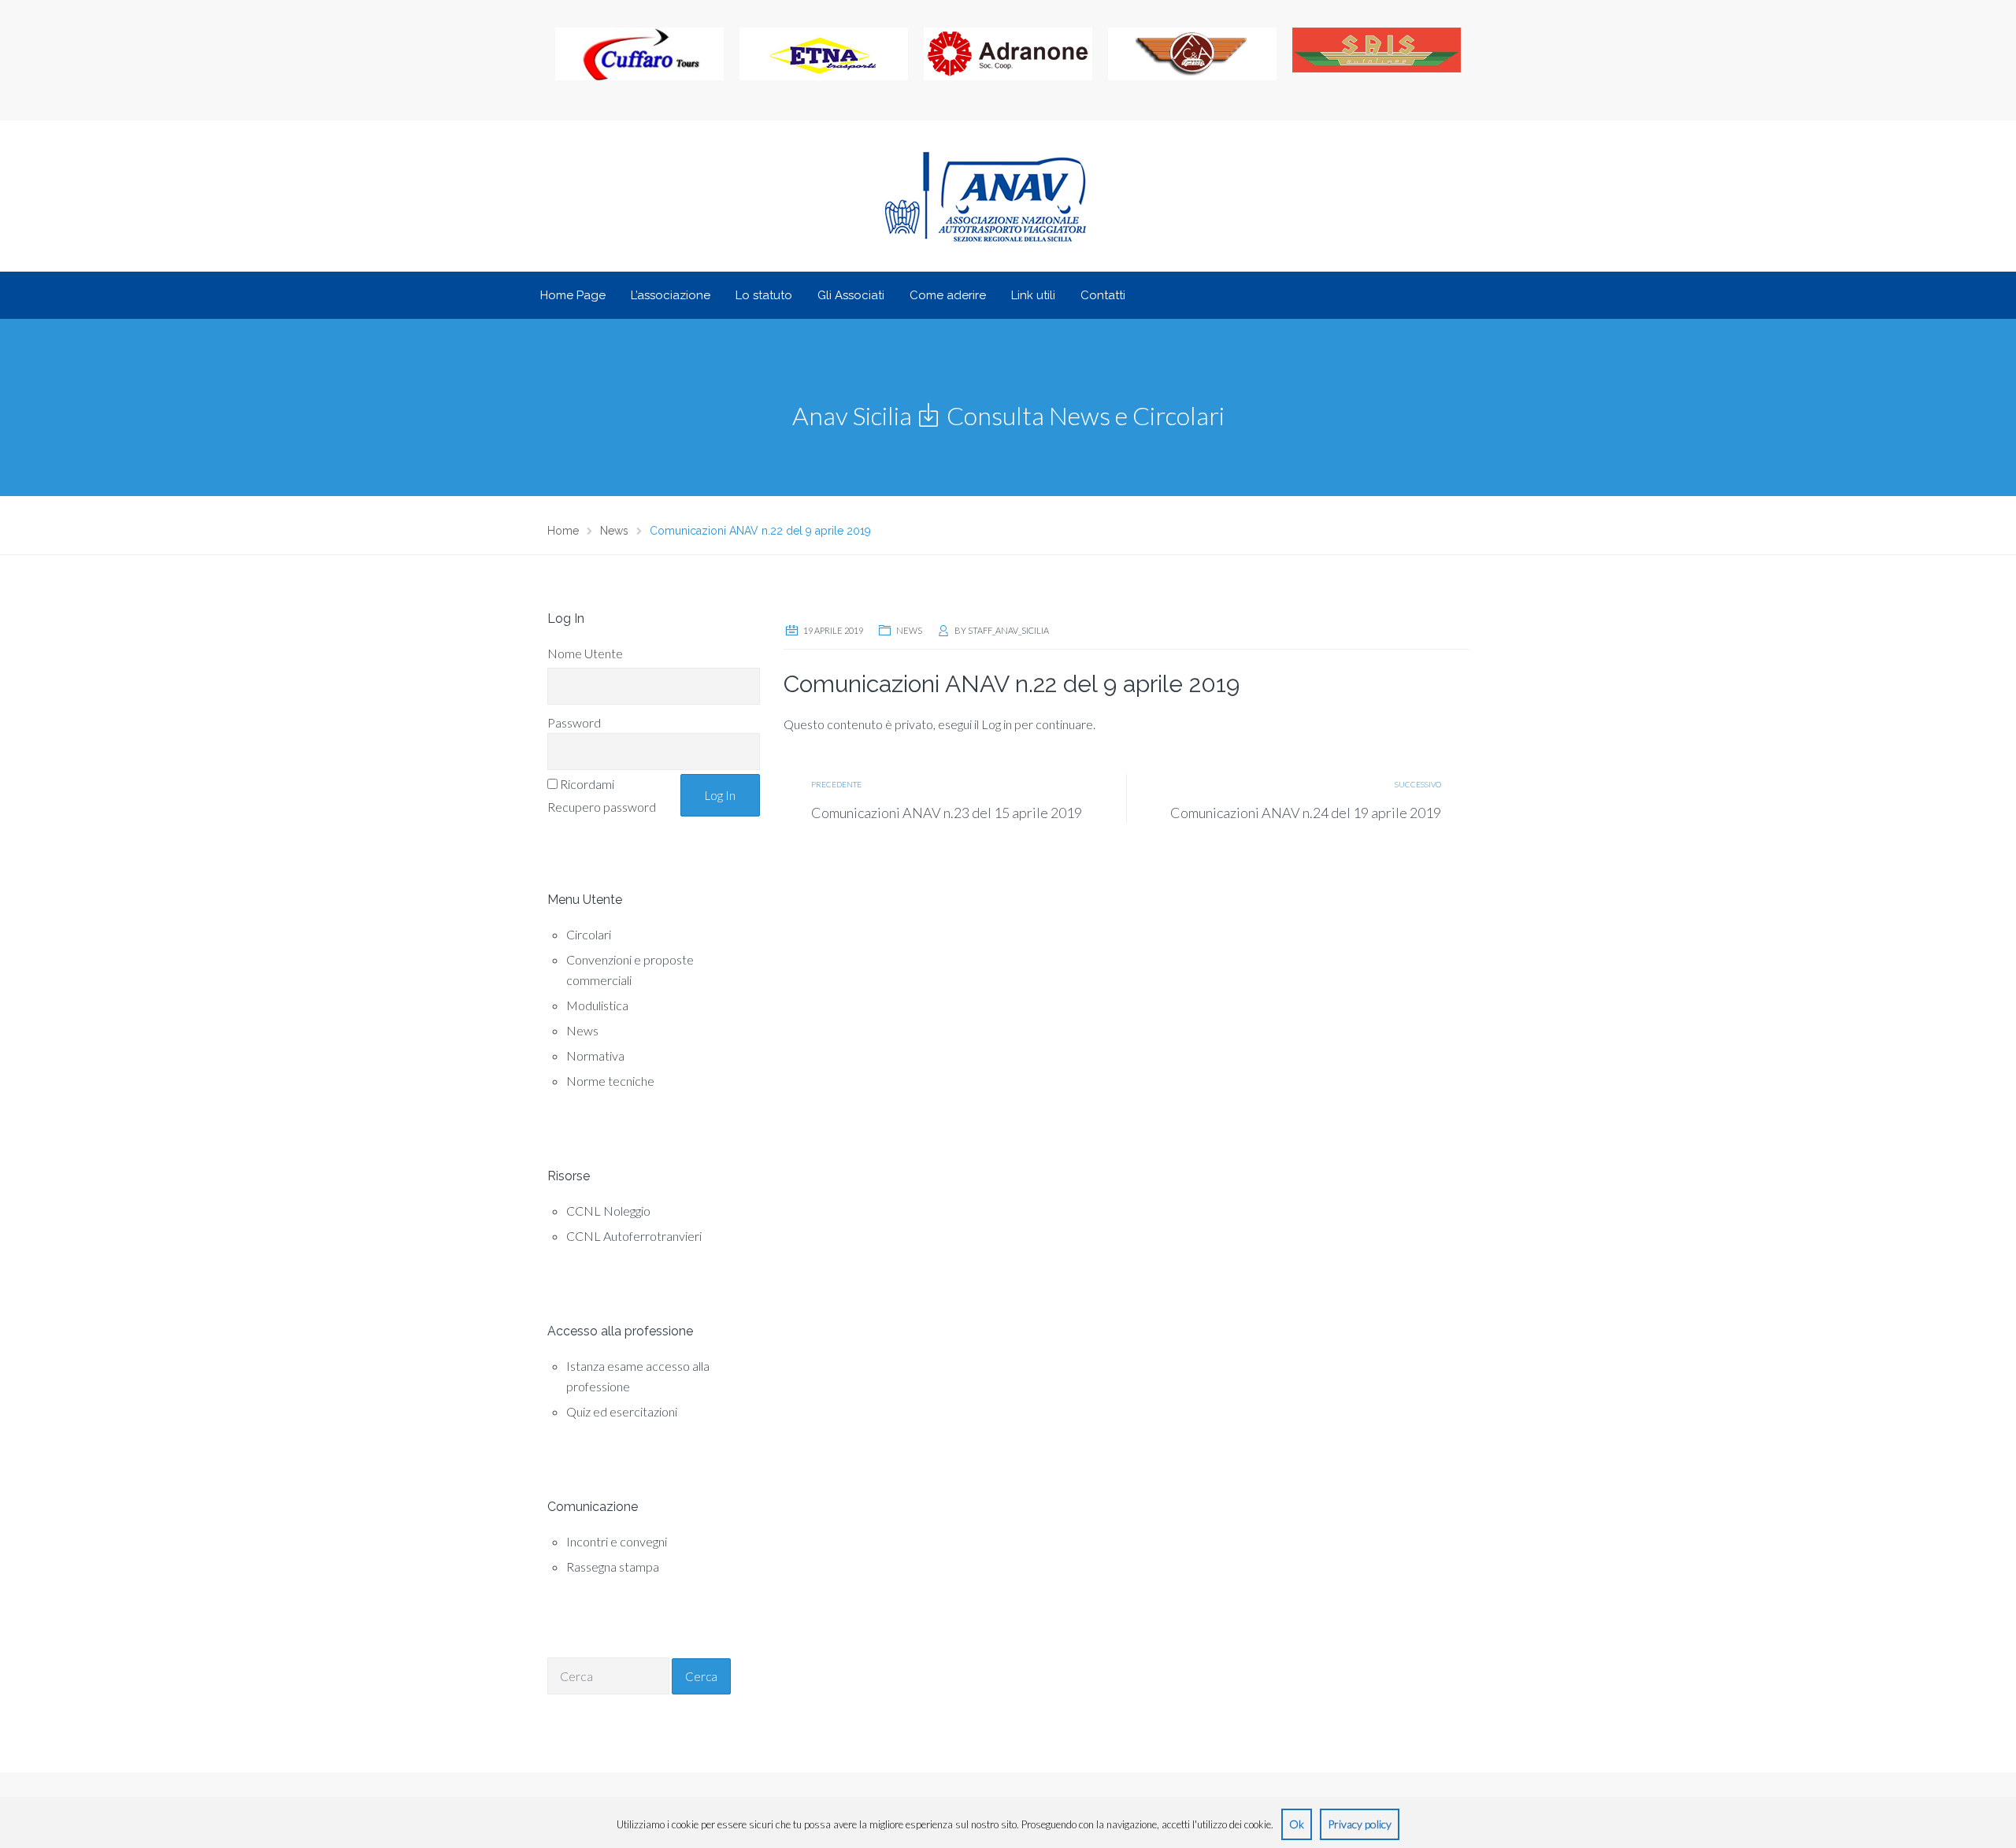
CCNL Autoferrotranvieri (634, 1236)
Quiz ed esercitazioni (622, 1411)
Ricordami (587, 784)
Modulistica (597, 1005)
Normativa (595, 1055)
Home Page (573, 295)
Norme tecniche (610, 1081)
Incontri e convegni (617, 1541)
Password (574, 722)
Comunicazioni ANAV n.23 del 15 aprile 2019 (947, 813)
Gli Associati (851, 295)
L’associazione (671, 295)
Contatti (1103, 295)
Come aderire (948, 295)
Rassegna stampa (613, 1567)
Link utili (1033, 295)
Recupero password (602, 807)
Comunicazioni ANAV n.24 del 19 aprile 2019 (1306, 813)
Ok (1297, 1824)
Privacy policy (1360, 1824)
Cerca (701, 1676)
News (582, 1030)
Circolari (589, 934)
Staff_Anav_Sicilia (1008, 630)
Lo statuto (764, 295)
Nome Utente (585, 653)
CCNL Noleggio (608, 1211)
